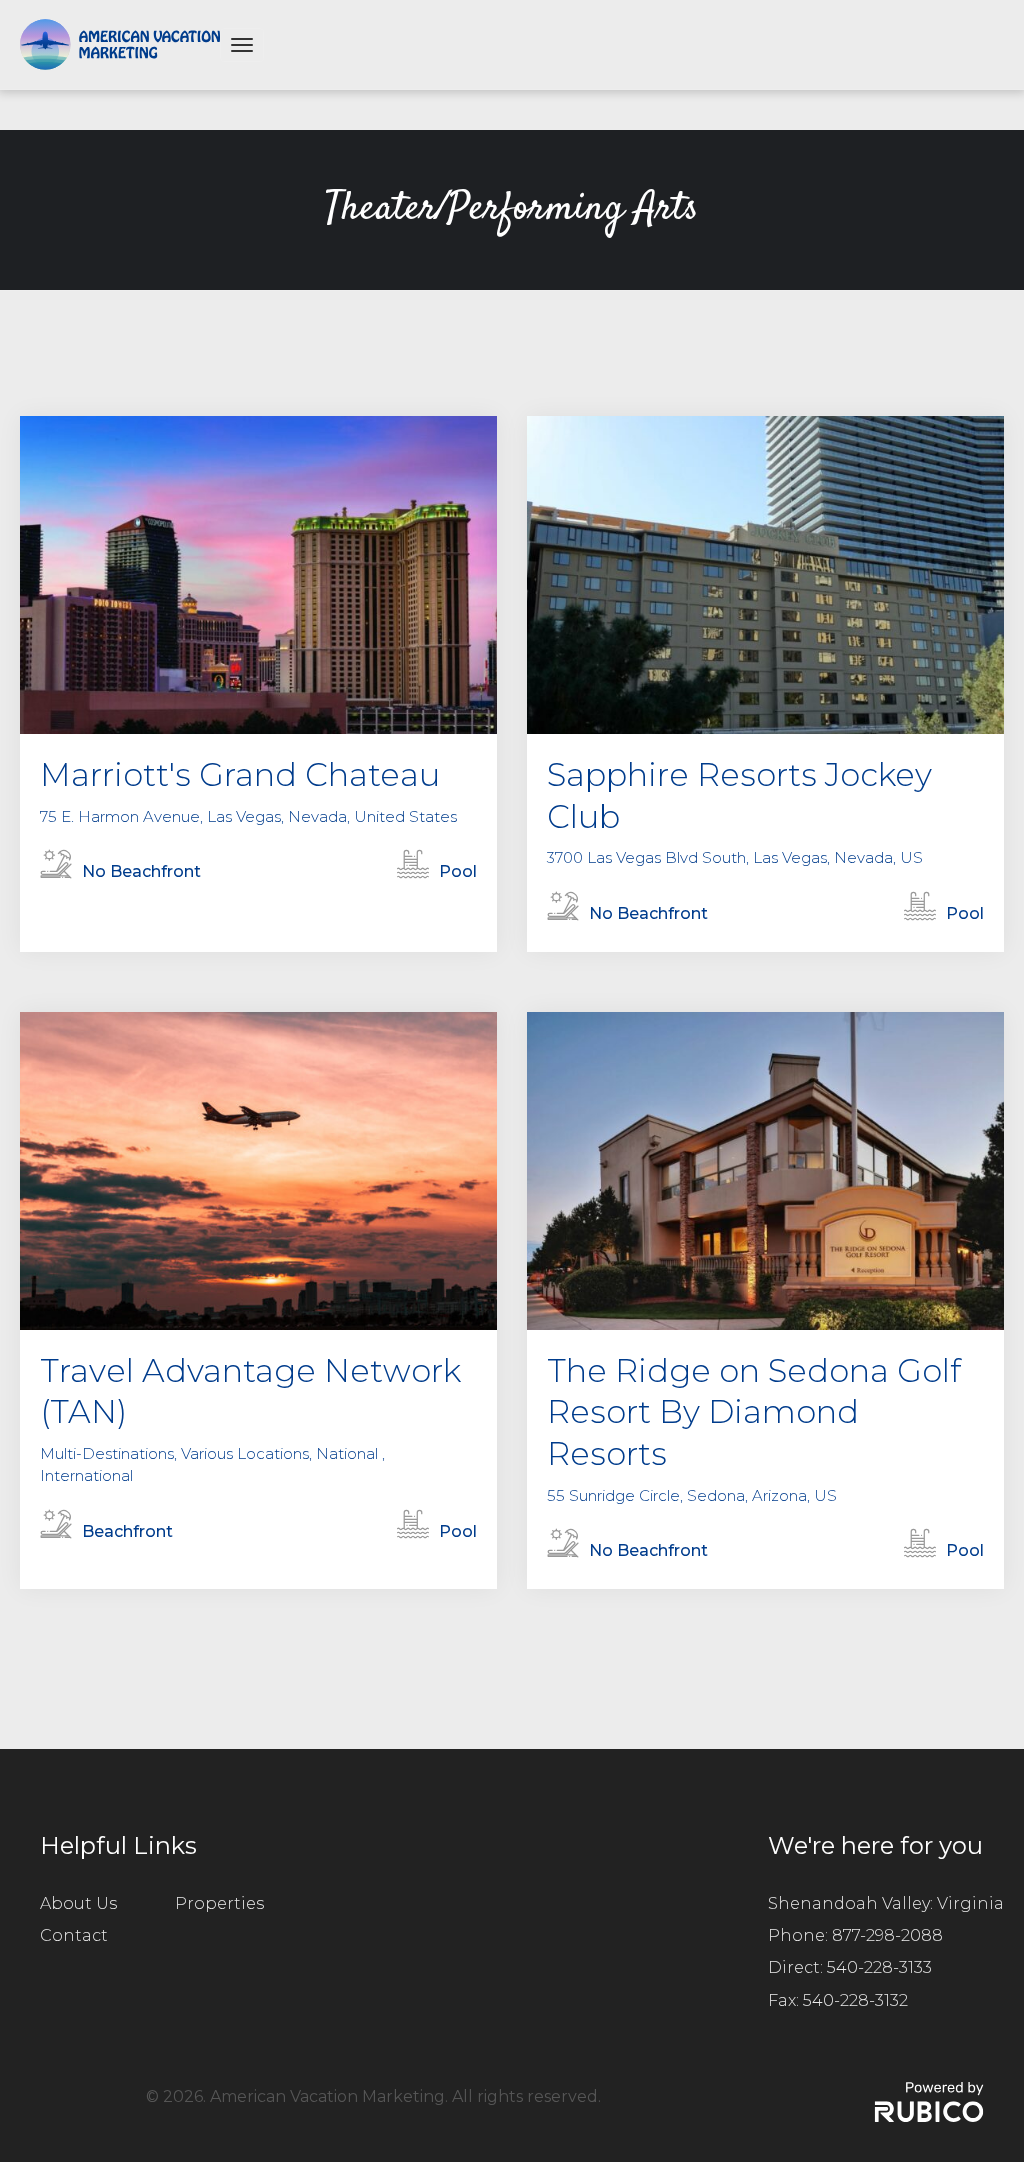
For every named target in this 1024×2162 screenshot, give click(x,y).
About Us (78, 1903)
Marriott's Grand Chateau (240, 774)
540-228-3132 (855, 2000)
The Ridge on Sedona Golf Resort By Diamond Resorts (754, 1412)
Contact (74, 1935)
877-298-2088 (887, 1935)
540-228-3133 (879, 1967)
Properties (219, 1903)
